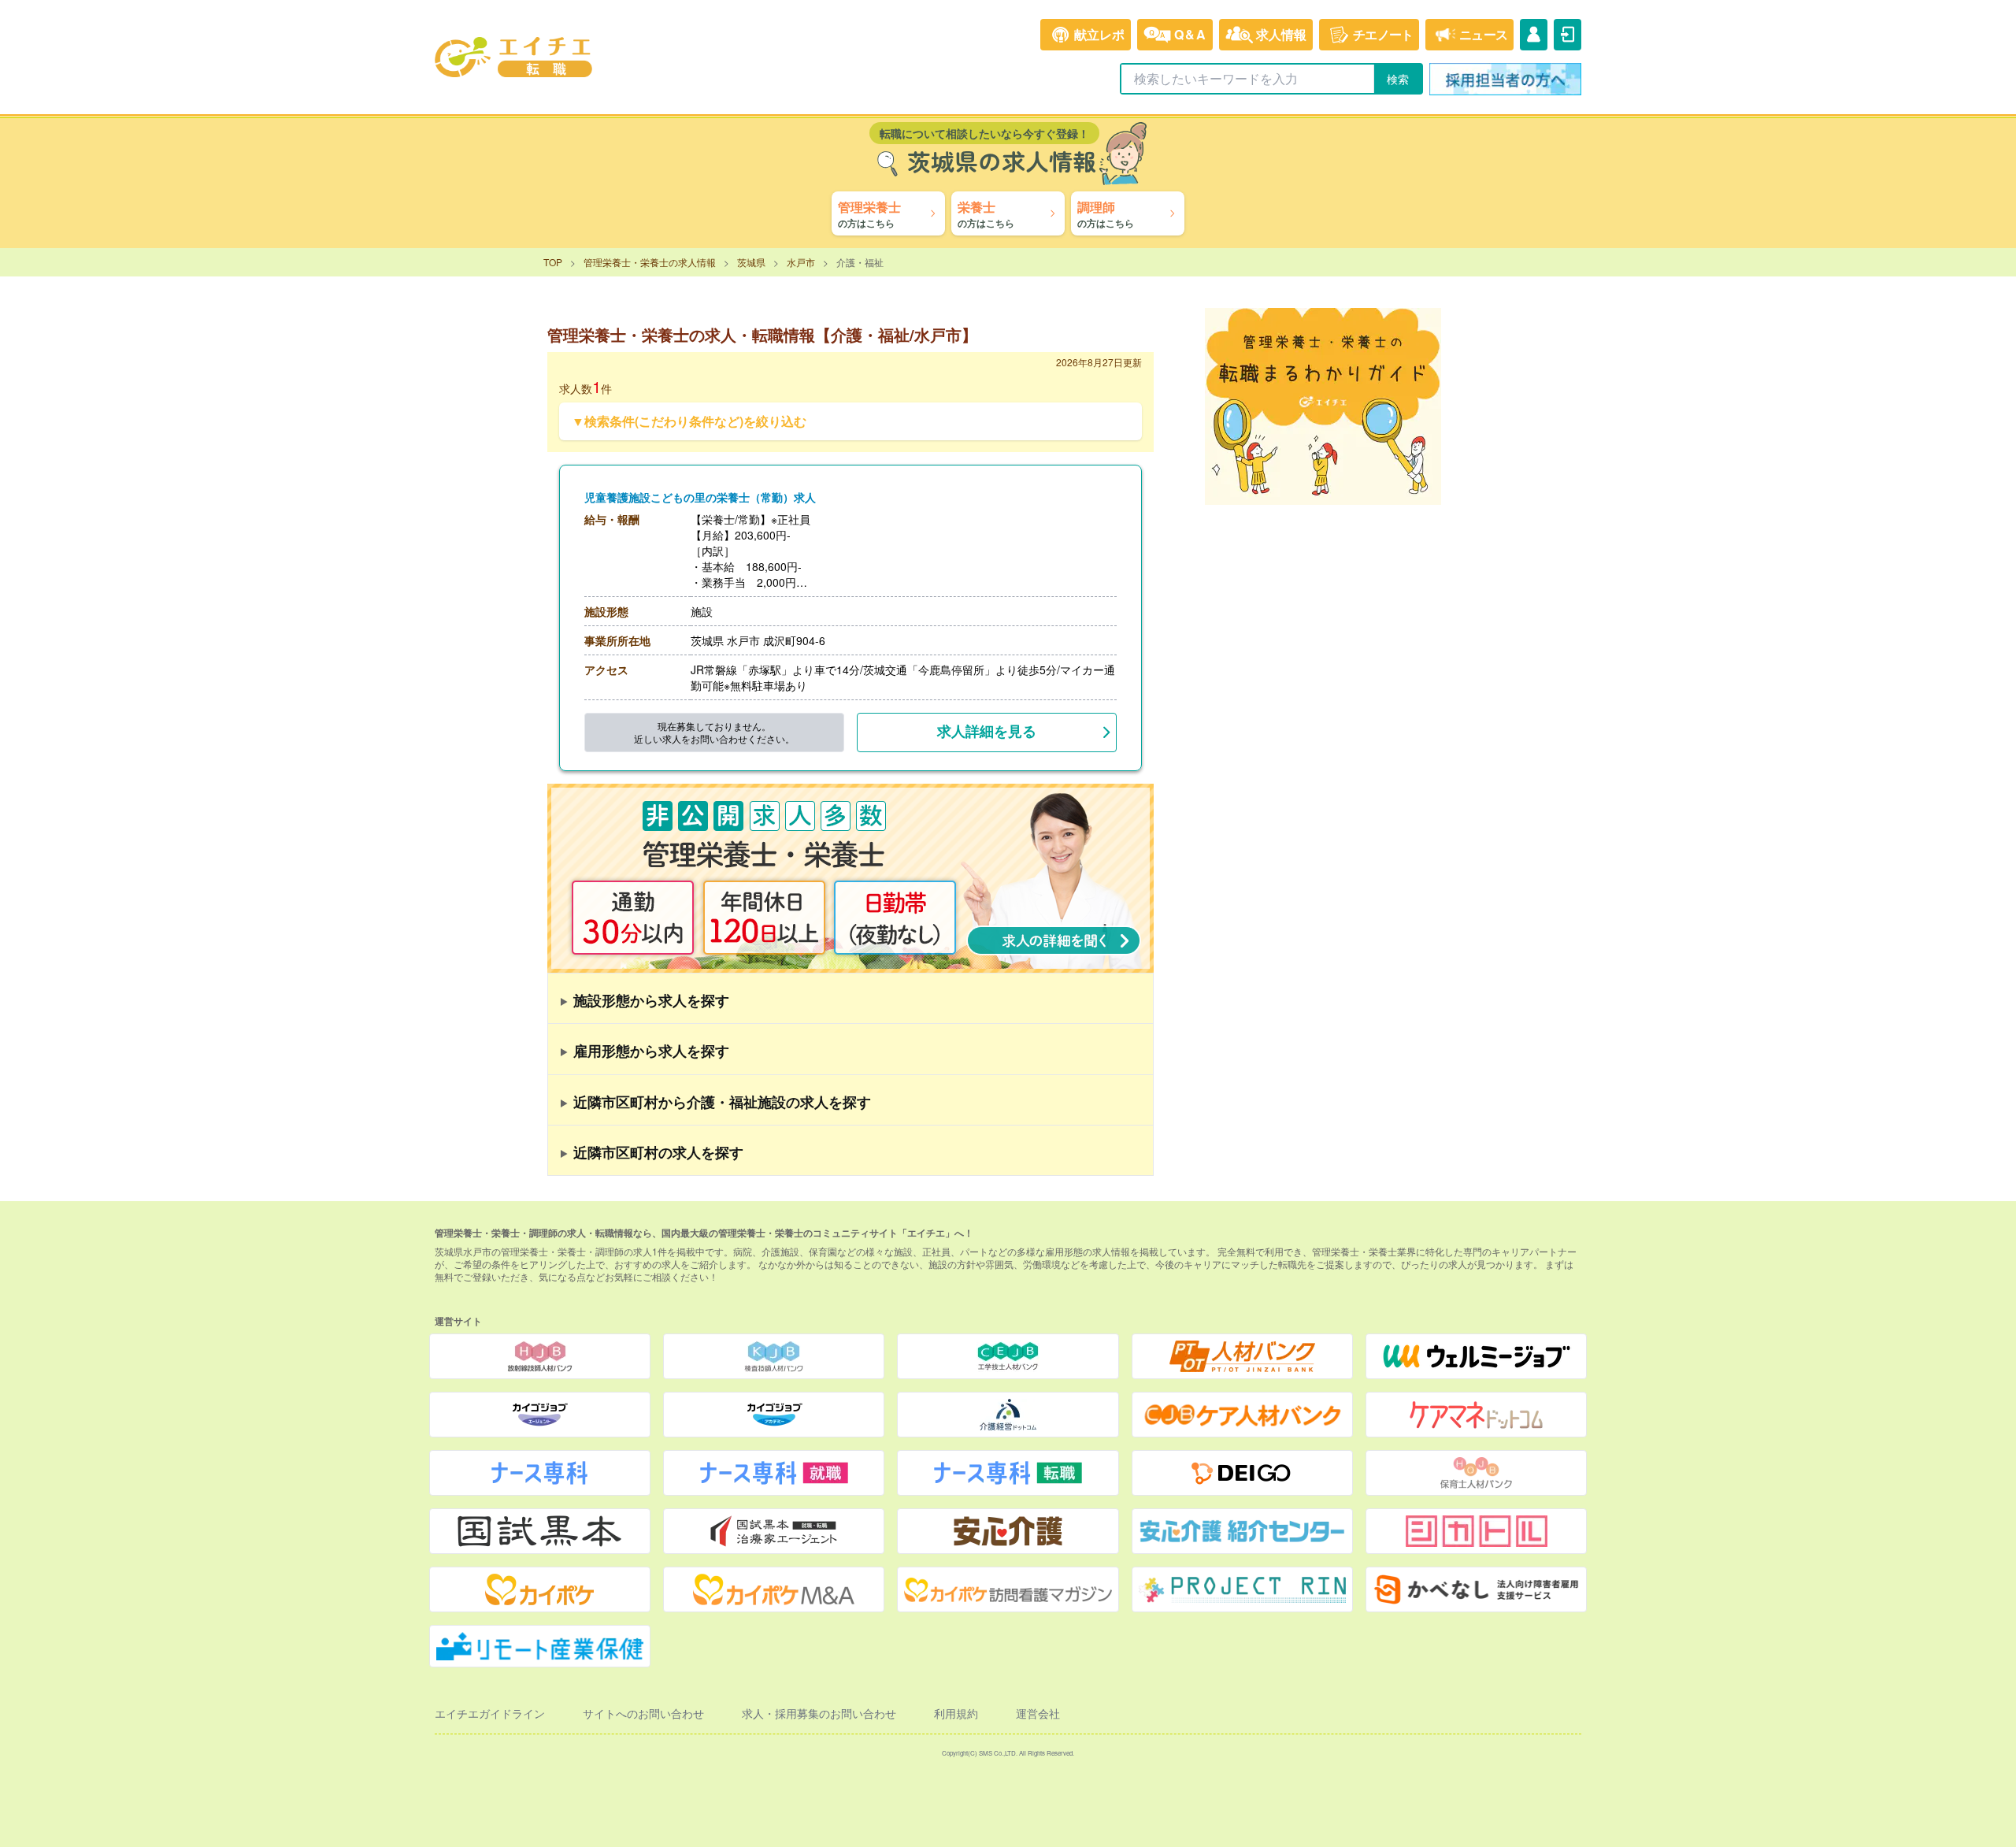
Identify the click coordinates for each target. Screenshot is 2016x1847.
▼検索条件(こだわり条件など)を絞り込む (689, 421)
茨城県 (751, 262)
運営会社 (1038, 1713)
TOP (553, 262)
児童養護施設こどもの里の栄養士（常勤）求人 (700, 497)
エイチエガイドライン (490, 1713)
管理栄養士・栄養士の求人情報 (650, 262)
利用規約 (956, 1713)
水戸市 (801, 262)
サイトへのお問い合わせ (643, 1713)
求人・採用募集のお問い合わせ (819, 1713)
